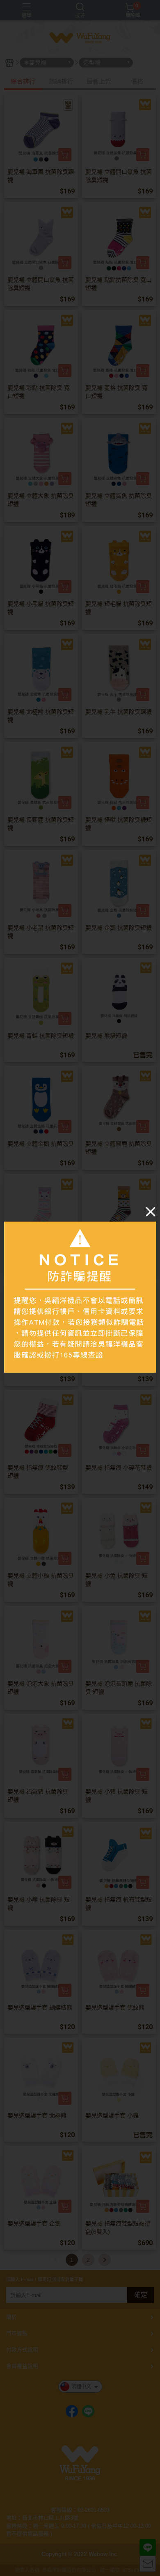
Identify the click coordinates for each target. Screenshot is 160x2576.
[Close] (151, 1212)
